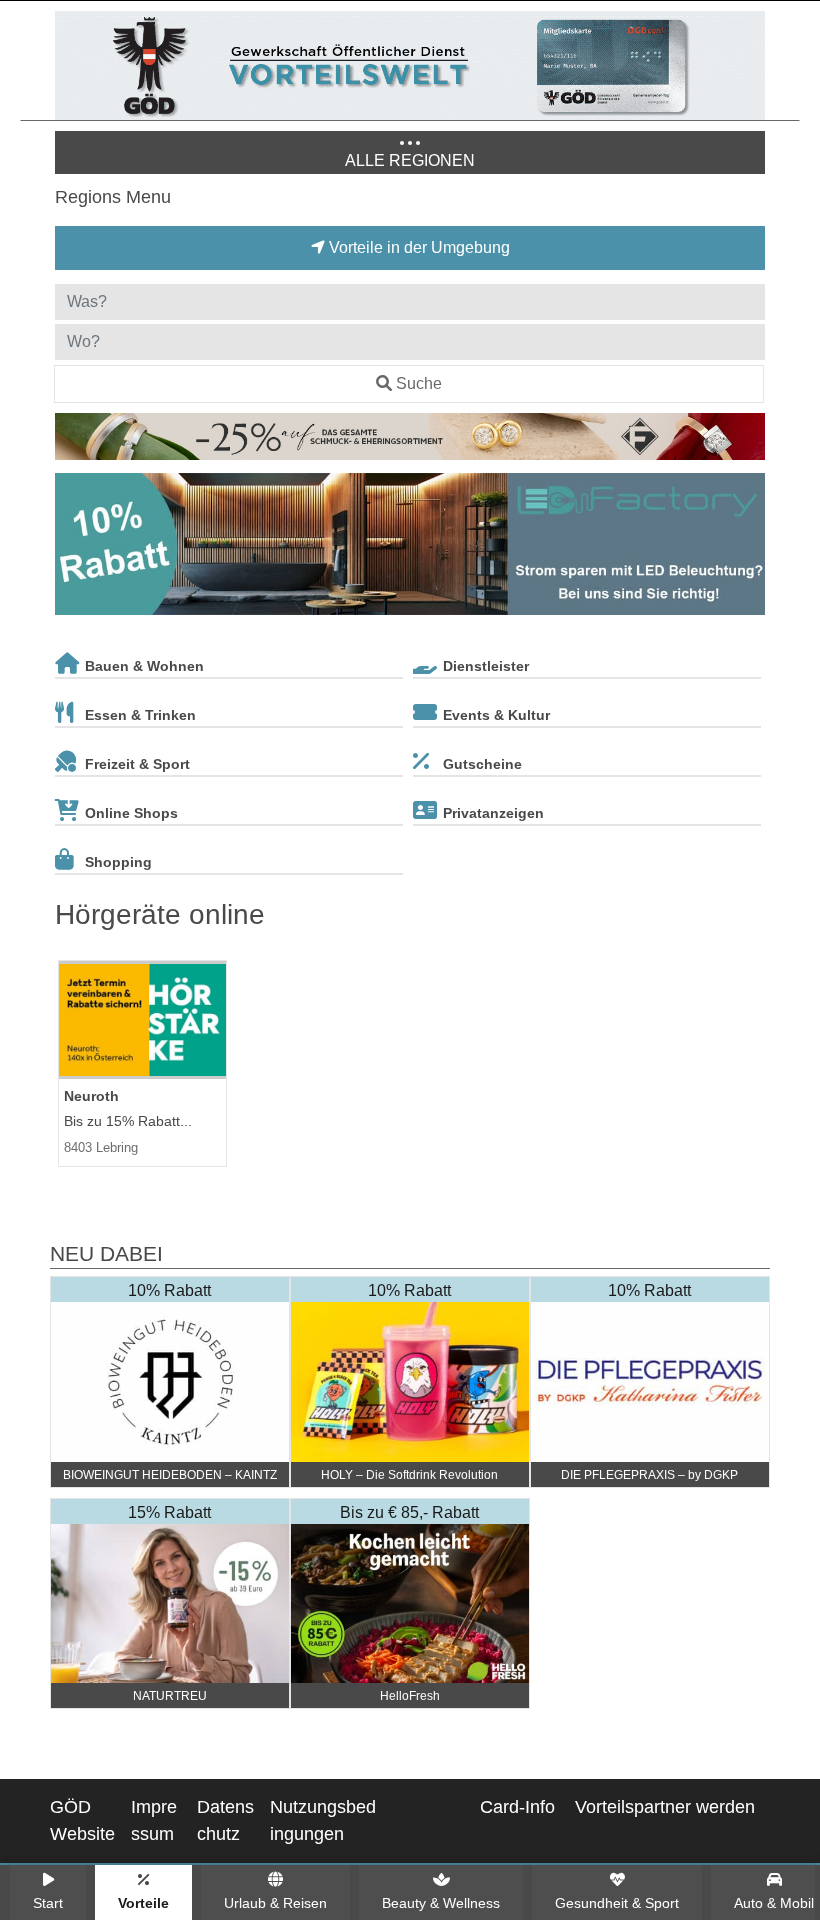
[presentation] (74, 548)
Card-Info (517, 1807)
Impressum (154, 1820)
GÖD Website (82, 1820)
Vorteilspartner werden (665, 1807)
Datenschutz (225, 1820)
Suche (419, 383)
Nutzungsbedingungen (323, 1820)
